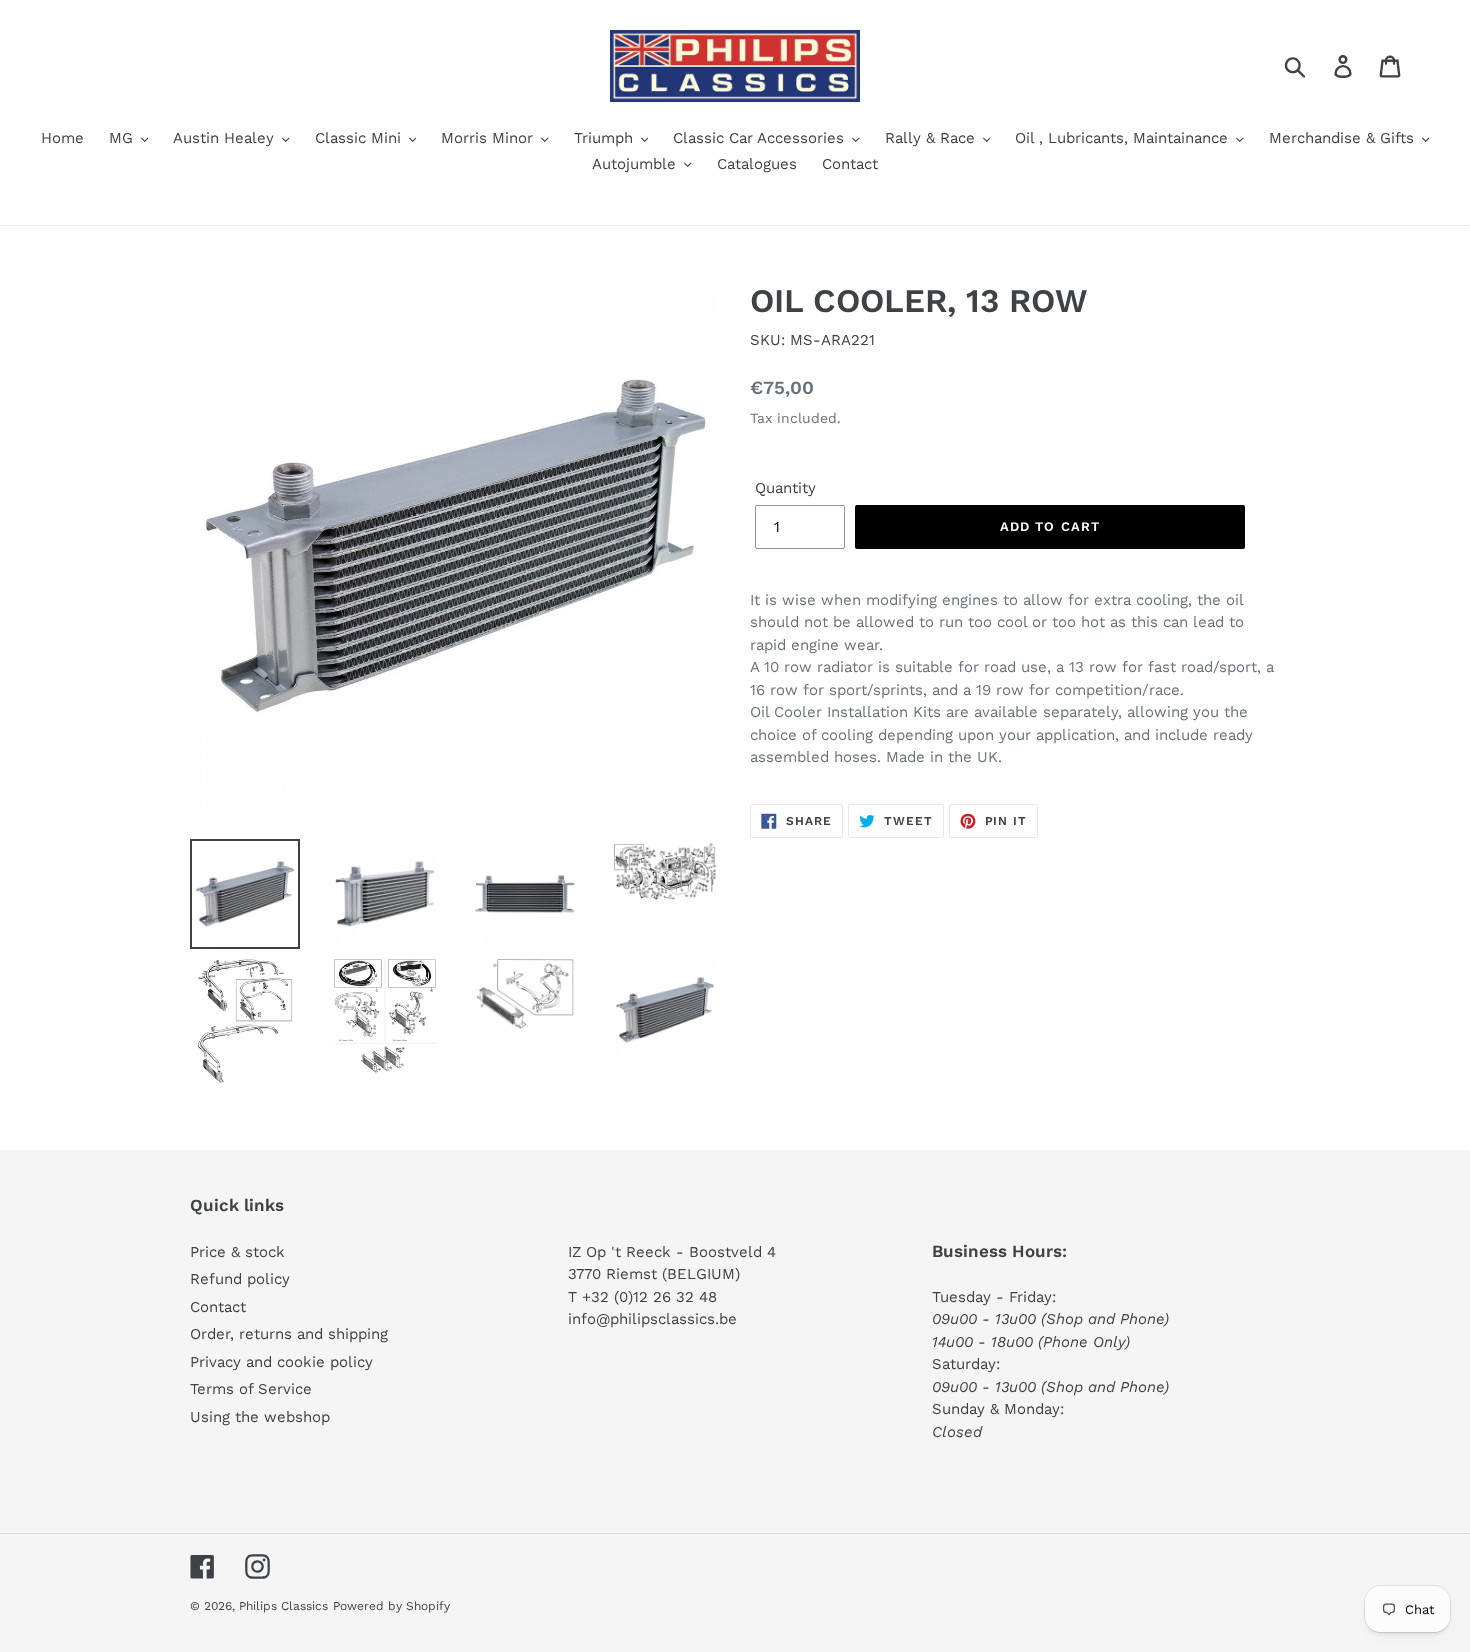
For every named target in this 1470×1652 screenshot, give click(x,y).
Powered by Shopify (391, 1606)
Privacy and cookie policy (281, 1362)
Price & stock (237, 1252)
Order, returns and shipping (289, 1334)
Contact (218, 1307)
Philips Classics (283, 1606)
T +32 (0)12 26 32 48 (642, 1297)
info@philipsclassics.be (652, 1319)
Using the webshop (260, 1417)
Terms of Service (251, 1389)
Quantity (785, 488)
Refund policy (240, 1279)
